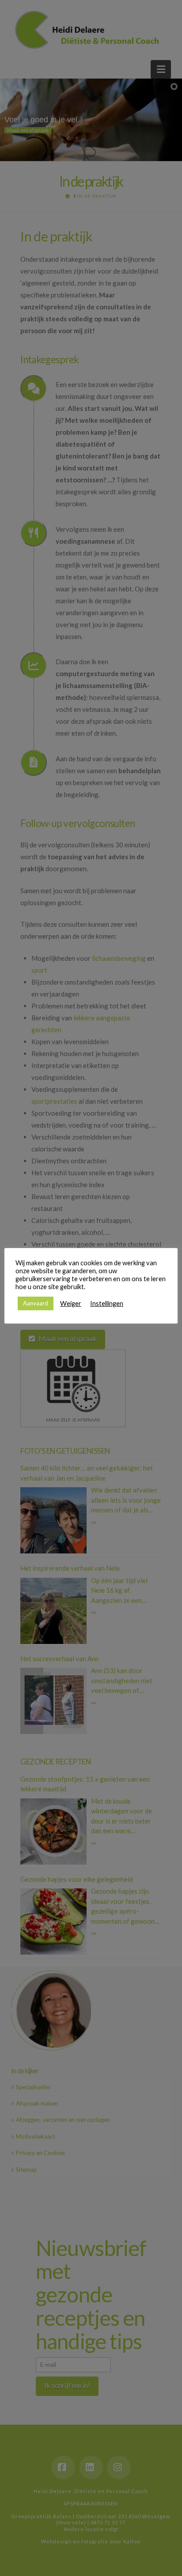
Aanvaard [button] (36, 1303)
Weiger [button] (71, 1303)
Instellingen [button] (107, 1303)
